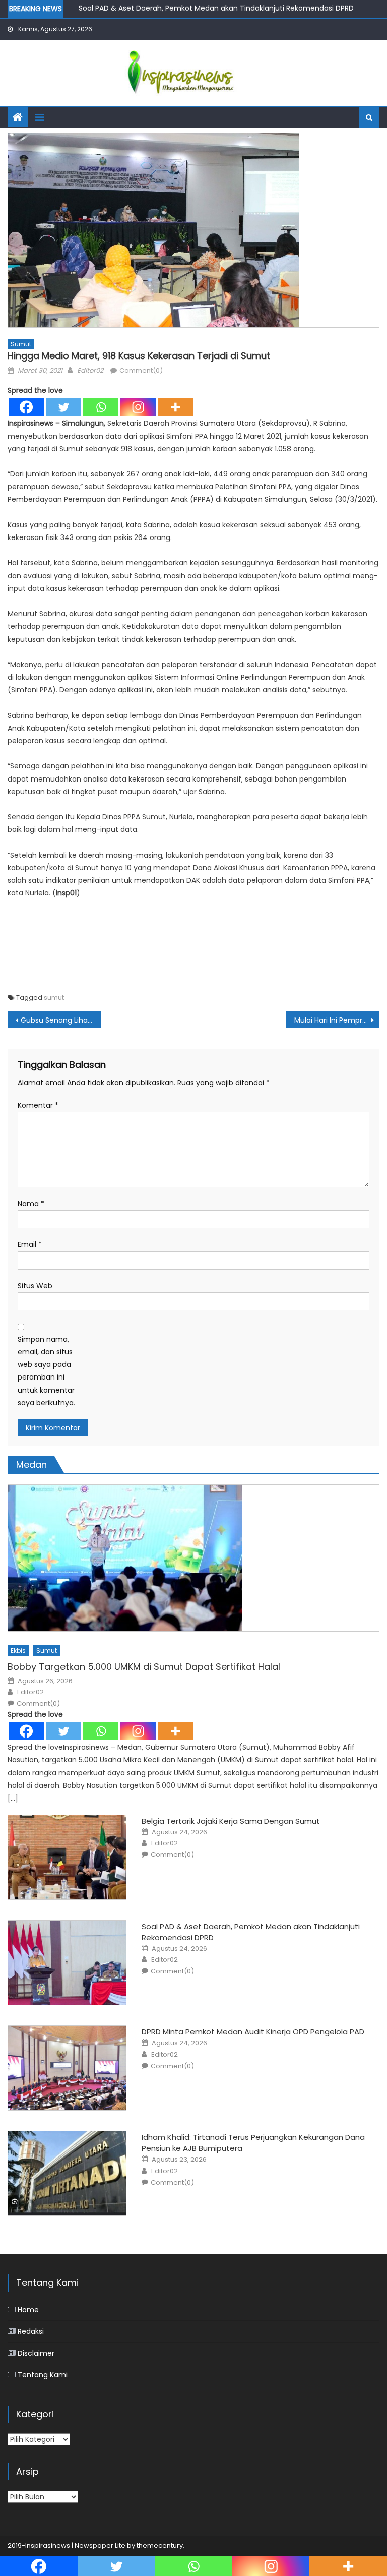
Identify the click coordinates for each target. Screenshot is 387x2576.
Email (30, 1244)
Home (28, 2310)
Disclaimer (36, 2353)
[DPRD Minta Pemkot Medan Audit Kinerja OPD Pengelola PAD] (67, 2068)
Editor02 (90, 370)
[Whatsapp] (101, 407)
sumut (54, 998)
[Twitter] (63, 407)
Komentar (38, 1105)
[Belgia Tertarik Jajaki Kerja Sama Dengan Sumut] (67, 1857)
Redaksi (31, 2331)
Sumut (21, 344)
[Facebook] (26, 407)
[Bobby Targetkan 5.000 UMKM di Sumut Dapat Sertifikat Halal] (193, 1558)
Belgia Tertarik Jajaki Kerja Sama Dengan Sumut (231, 1821)
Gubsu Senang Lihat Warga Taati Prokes (60, 1020)
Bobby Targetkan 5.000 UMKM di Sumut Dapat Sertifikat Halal (144, 1667)
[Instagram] (138, 407)
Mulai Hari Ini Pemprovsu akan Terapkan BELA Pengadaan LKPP (337, 1020)
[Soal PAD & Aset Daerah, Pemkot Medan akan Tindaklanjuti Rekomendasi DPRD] (67, 1963)
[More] (175, 407)
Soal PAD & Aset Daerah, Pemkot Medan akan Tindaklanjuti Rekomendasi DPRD (216, 8)
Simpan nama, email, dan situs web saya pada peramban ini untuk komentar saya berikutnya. (46, 1371)
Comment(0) (141, 370)
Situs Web (35, 1286)
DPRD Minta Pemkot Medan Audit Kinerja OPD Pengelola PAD (253, 2032)
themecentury (160, 2545)
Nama (31, 1204)
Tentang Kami (43, 2375)
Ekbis (18, 1651)
